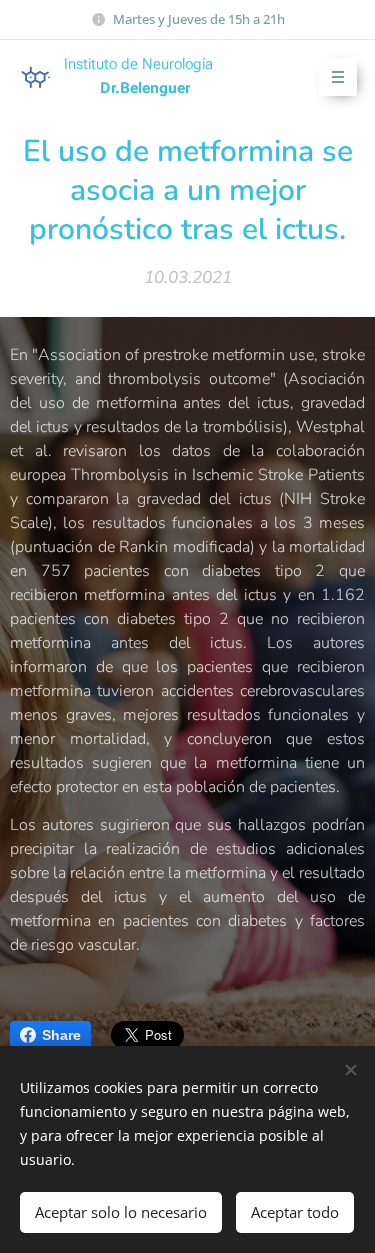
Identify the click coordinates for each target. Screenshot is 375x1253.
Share (61, 1035)
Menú (338, 77)
